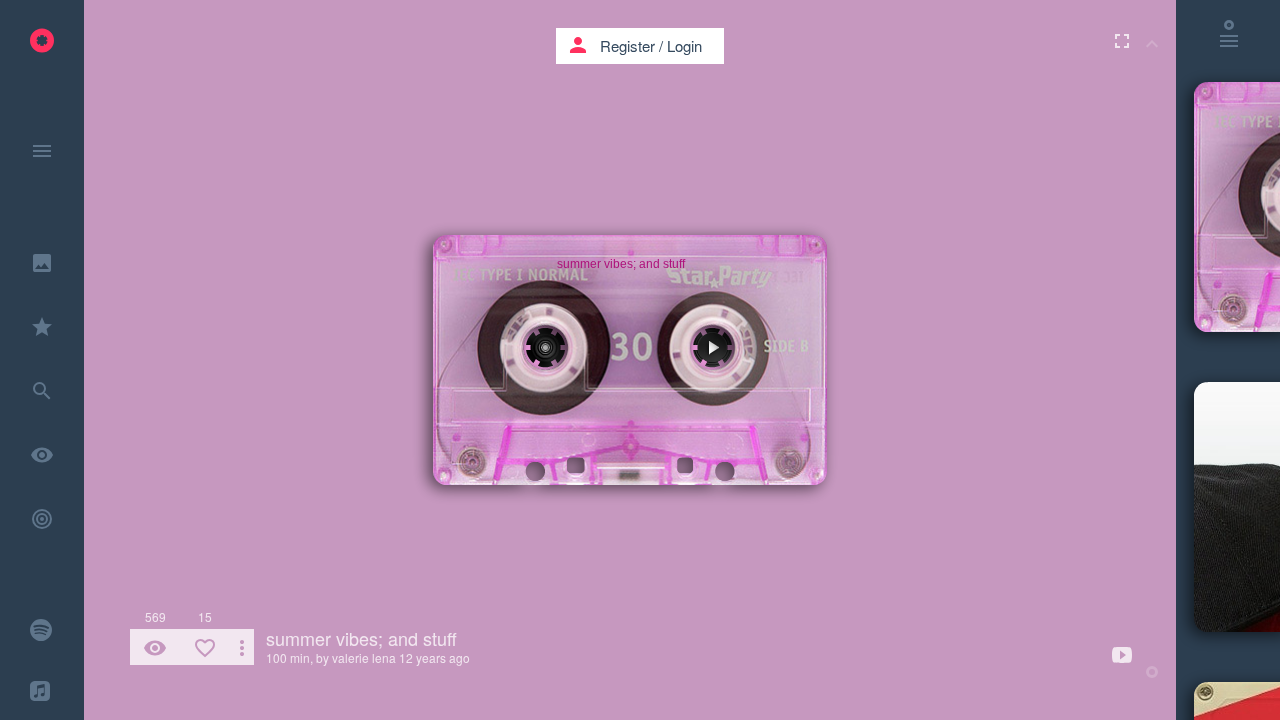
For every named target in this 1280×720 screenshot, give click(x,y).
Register (627, 45)
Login (684, 45)
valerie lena (364, 657)
